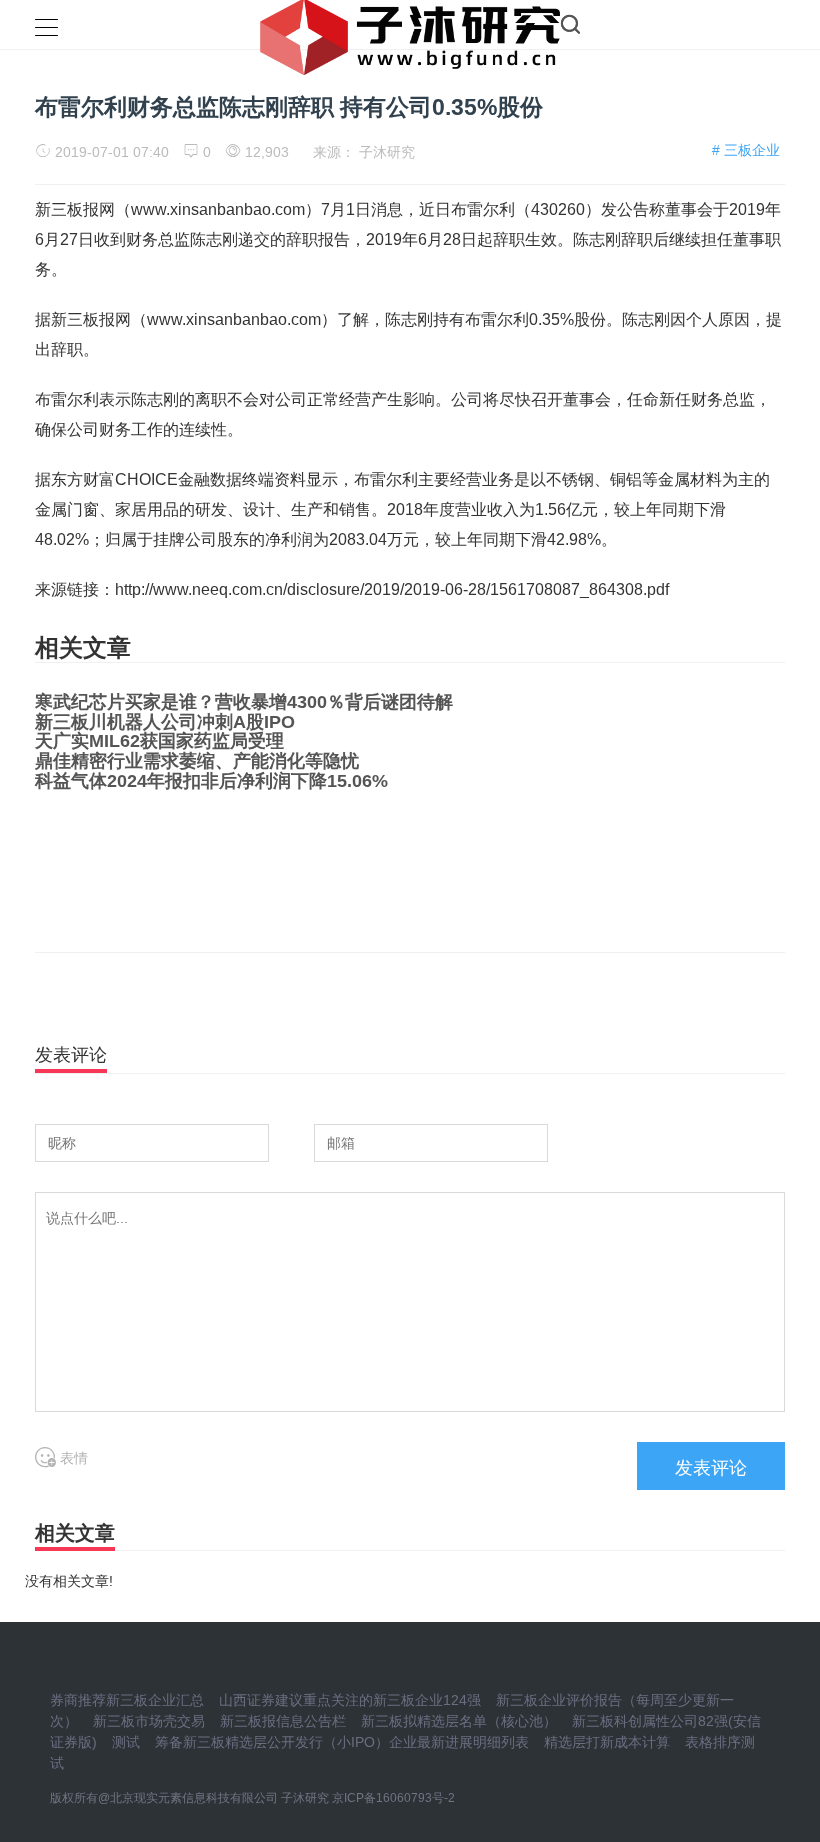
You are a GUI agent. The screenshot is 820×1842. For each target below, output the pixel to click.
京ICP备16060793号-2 (393, 1798)
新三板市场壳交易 (149, 1721)
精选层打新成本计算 (607, 1742)
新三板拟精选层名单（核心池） (459, 1721)
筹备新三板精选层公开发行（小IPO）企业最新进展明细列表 (342, 1742)
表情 (72, 1458)
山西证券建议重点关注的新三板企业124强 (350, 1700)
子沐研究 (387, 152)
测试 (126, 1742)
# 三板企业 (746, 150)
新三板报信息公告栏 (283, 1721)
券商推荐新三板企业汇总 (127, 1700)
